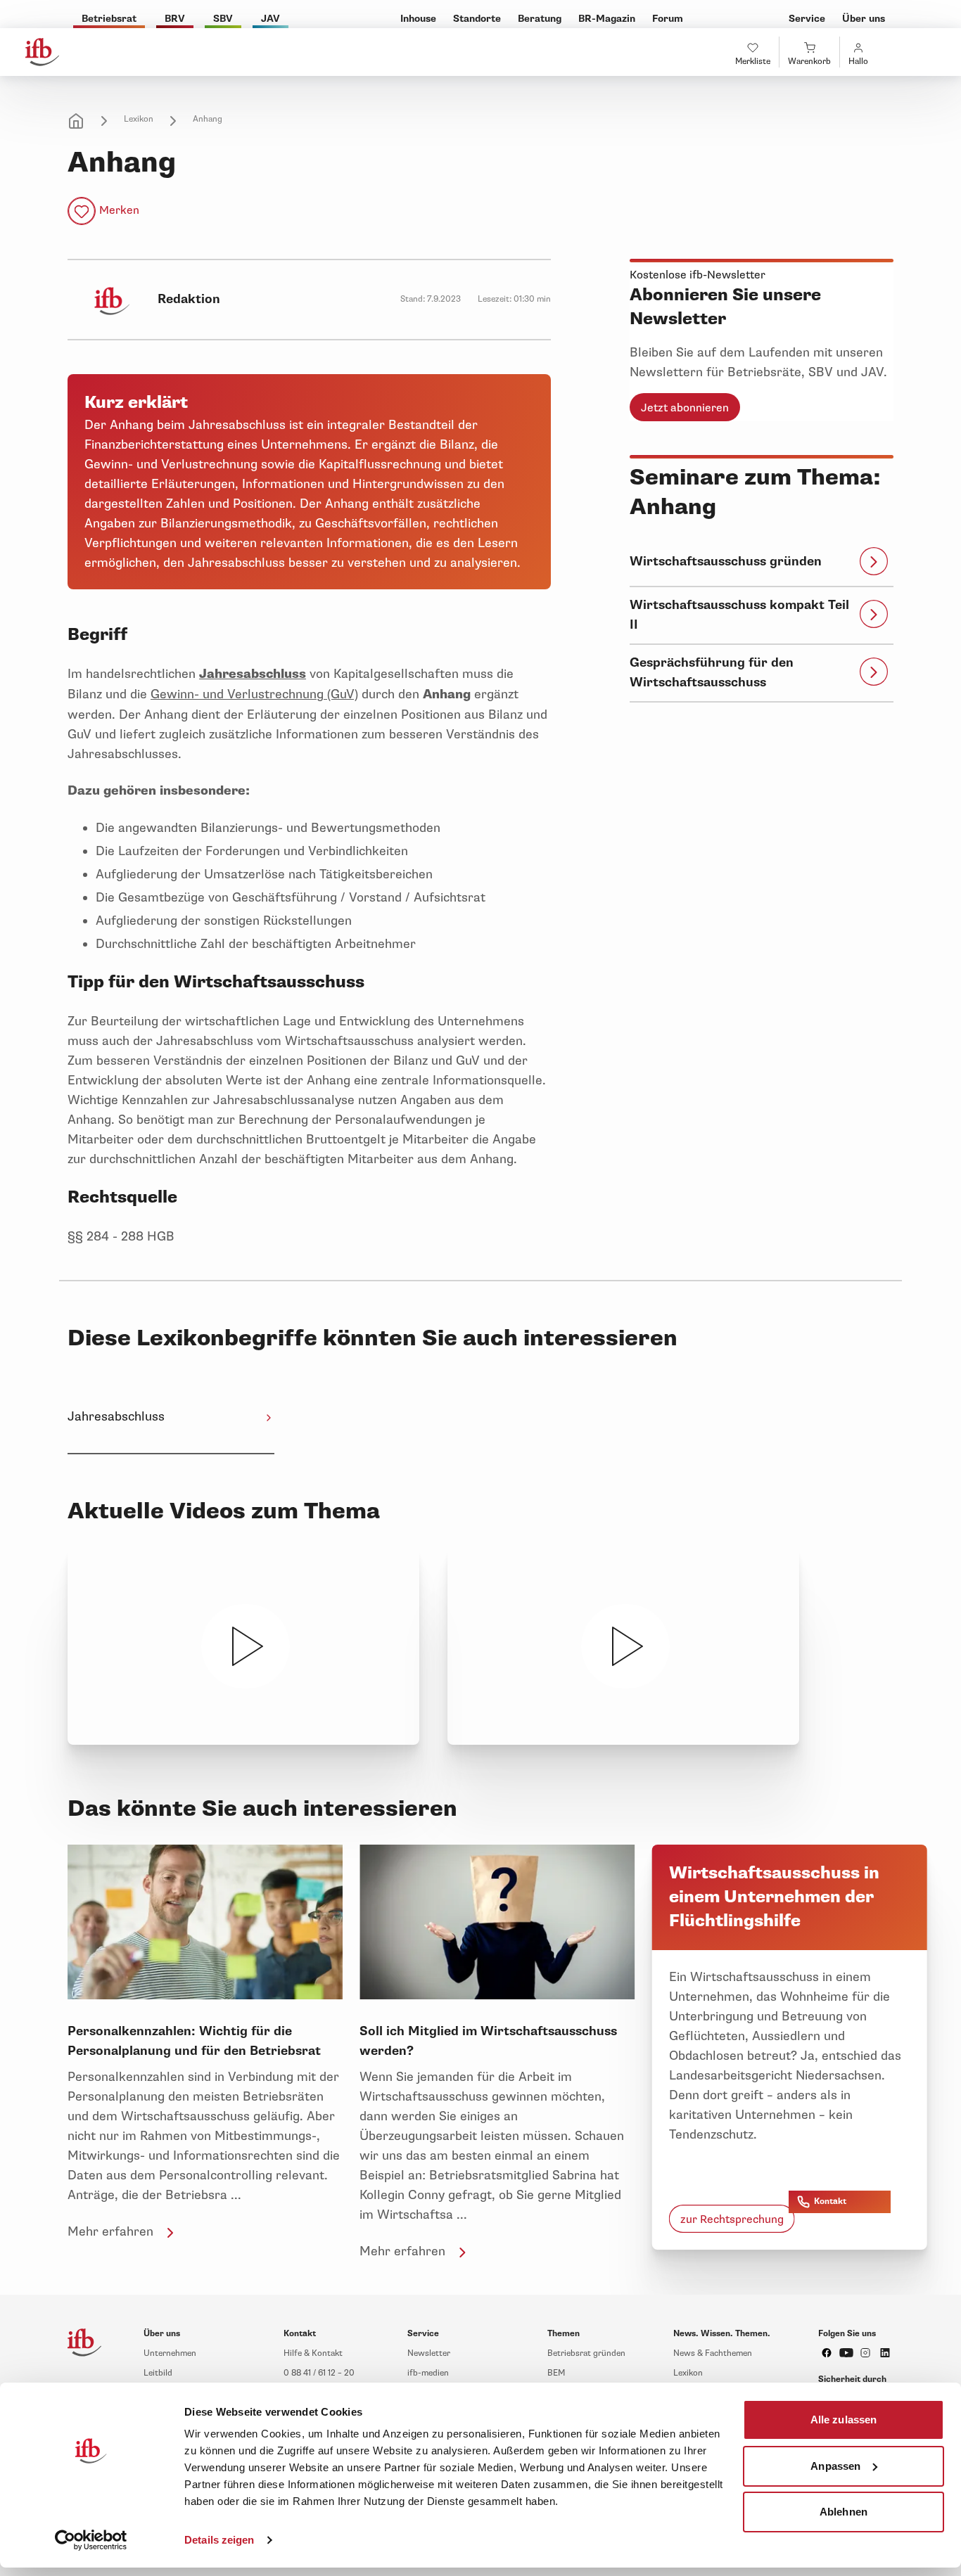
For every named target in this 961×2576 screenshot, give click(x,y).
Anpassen (835, 2465)
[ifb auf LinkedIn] (885, 2353)
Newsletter (429, 2353)
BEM (556, 2373)
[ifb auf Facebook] (827, 2353)
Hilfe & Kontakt (313, 2353)
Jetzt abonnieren (685, 408)
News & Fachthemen (713, 2353)
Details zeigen (219, 2540)
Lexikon (139, 119)
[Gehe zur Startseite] (42, 52)
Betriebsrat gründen (586, 2353)
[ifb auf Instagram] (865, 2353)
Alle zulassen (844, 2420)
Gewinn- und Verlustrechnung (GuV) (254, 694)
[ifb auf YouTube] (846, 2353)
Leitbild (158, 2373)
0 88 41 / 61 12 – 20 (319, 2373)
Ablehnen (844, 2512)
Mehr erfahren (110, 2231)
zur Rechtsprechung (732, 2219)
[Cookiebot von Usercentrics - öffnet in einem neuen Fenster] (91, 2540)
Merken (119, 210)
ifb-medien (428, 2373)
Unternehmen (170, 2353)
